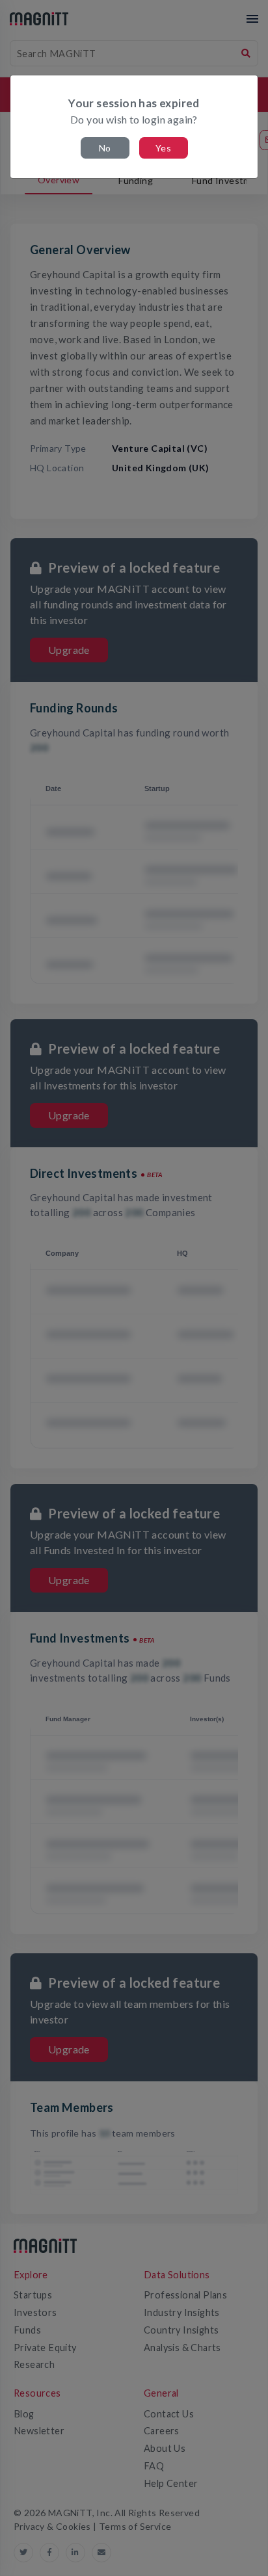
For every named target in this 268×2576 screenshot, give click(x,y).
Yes (163, 148)
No (105, 148)
